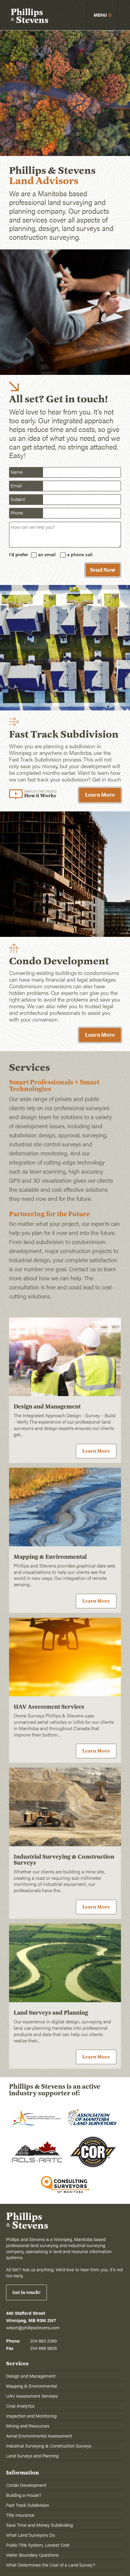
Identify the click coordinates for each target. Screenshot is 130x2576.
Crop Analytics (20, 2406)
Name (17, 472)
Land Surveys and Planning (32, 2456)
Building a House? (24, 2495)
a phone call (80, 554)
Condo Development (26, 2485)
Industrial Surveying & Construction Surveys (49, 2446)
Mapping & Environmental (31, 2386)
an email (47, 554)
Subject (18, 499)
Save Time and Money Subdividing (39, 2525)
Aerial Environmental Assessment (39, 2436)
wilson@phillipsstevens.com (33, 2327)
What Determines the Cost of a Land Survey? (50, 2565)
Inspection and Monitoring (31, 2416)
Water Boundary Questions (32, 2555)
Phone (17, 513)
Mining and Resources (28, 2426)
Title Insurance (20, 2515)
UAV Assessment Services (32, 2396)
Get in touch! (26, 2292)
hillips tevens (29, 17)
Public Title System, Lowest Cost (38, 2545)
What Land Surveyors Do (31, 2535)
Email (16, 485)
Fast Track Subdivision (28, 2505)
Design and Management (31, 2376)
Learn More (100, 795)
